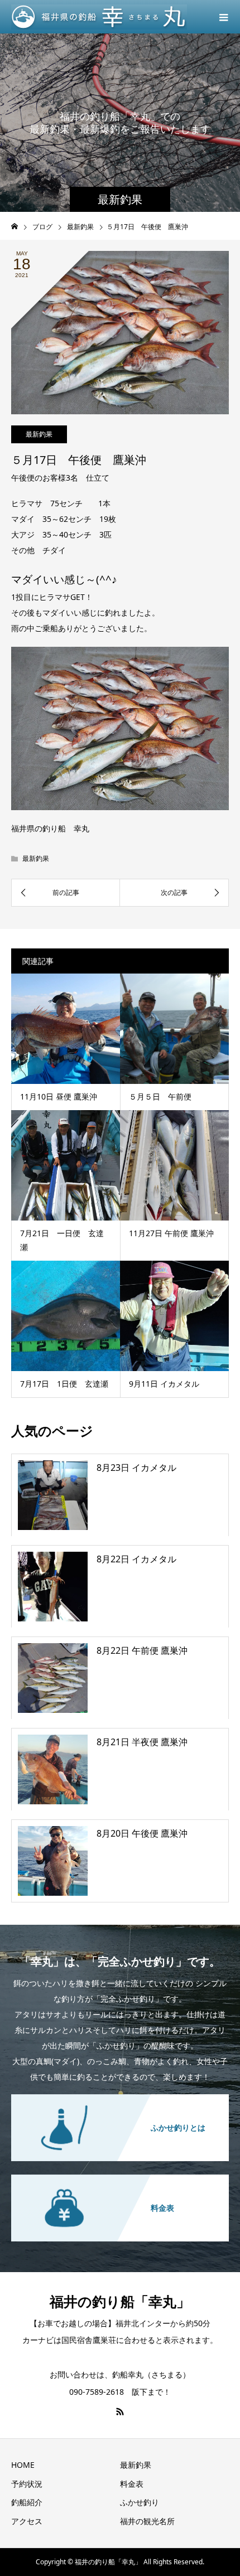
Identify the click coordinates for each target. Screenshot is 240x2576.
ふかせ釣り (140, 2502)
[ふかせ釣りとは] (120, 2095)
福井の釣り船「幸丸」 (120, 2301)
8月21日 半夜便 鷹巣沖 (142, 1742)
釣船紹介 (27, 2502)
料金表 (132, 2484)
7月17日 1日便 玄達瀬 (64, 1384)
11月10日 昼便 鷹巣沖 (59, 1096)
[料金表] (120, 2175)
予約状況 (27, 2484)
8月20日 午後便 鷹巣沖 (142, 1833)
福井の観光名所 (147, 2521)
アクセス (27, 2521)
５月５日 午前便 (160, 1096)
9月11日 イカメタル (164, 1384)
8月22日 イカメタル (136, 1559)
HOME (23, 2465)
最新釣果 (39, 434)
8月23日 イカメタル (136, 1468)
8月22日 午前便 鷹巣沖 (142, 1650)
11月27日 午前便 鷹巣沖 (171, 1233)
